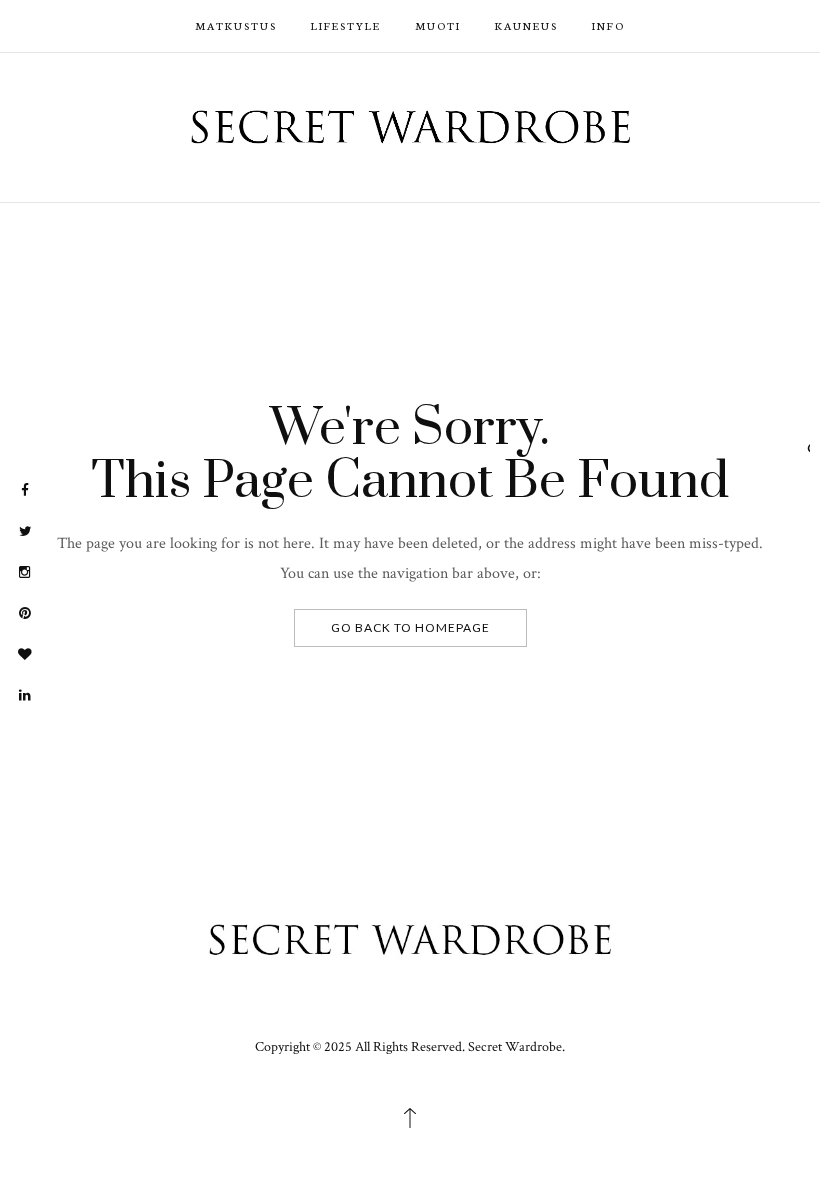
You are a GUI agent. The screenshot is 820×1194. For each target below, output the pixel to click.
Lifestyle (346, 25)
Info (608, 25)
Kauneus (526, 25)
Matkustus (236, 25)
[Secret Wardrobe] (410, 125)
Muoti (438, 25)
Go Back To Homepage (410, 627)
